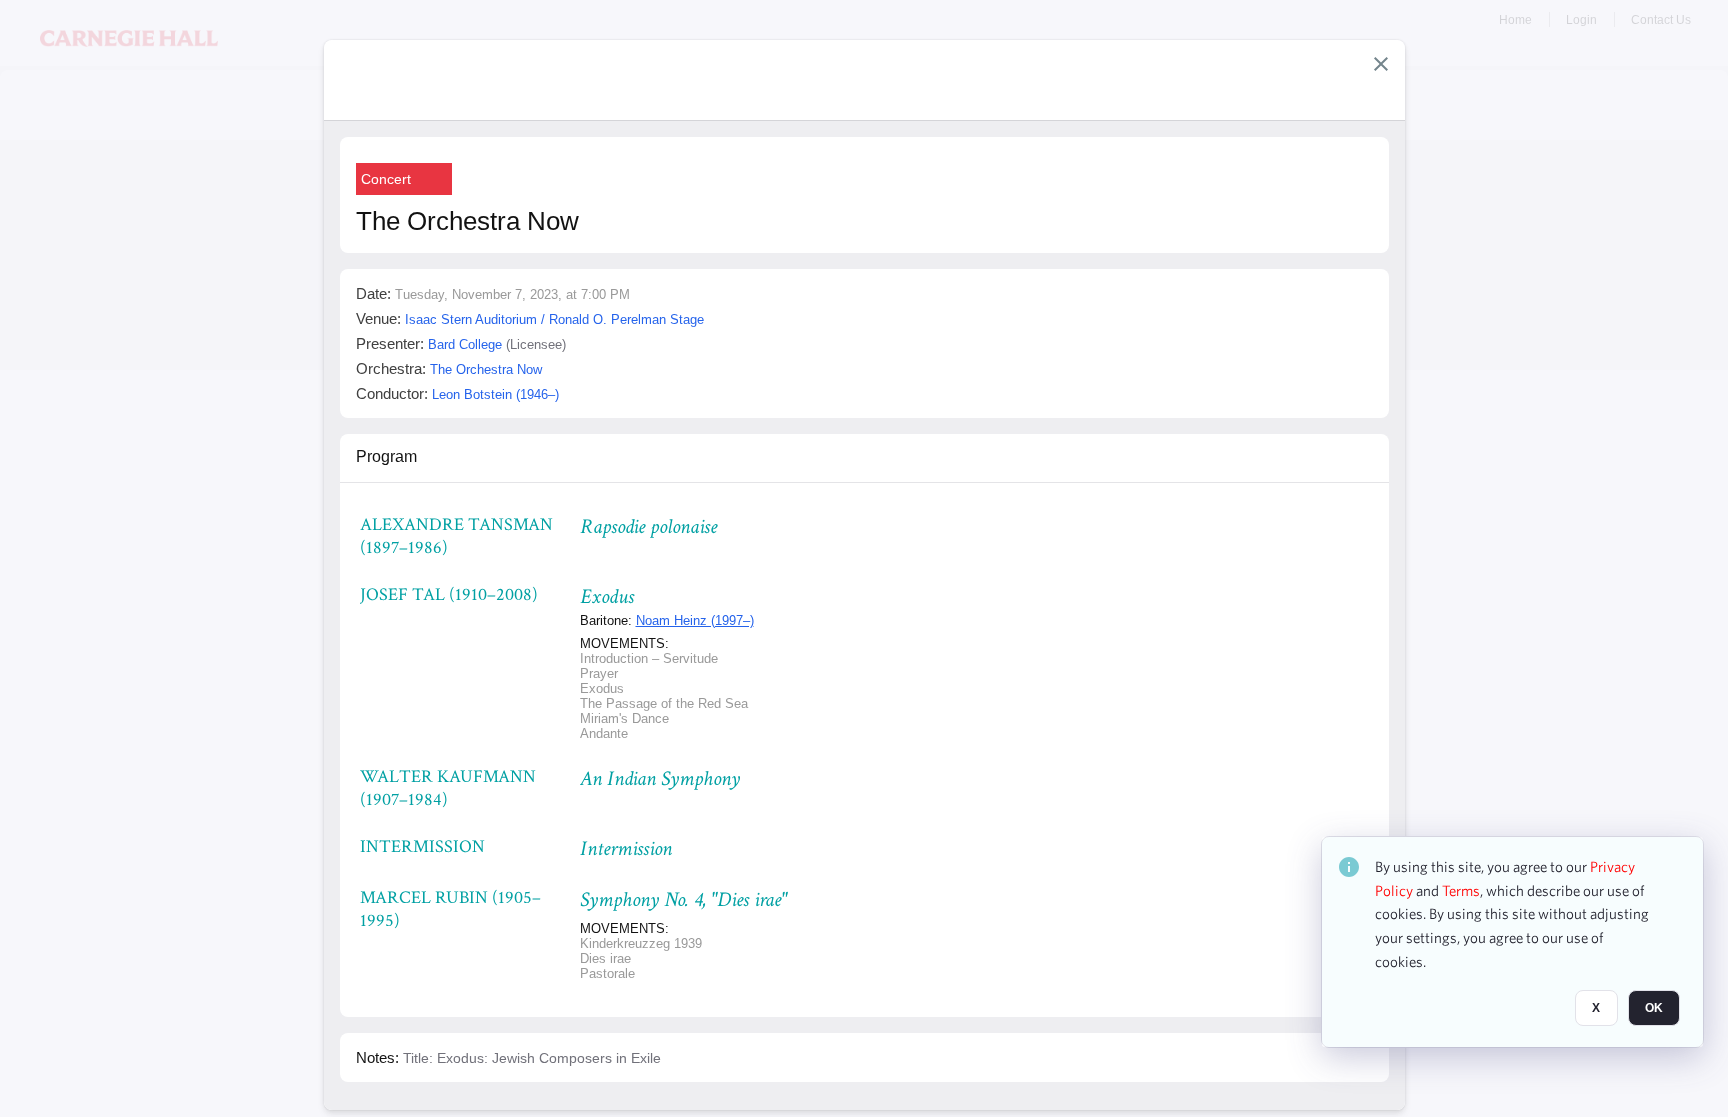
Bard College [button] (465, 344)
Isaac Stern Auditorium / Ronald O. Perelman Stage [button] (554, 319)
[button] (1381, 64)
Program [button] (386, 456)
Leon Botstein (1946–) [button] (495, 394)
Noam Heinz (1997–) (695, 620)
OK (1654, 1008)
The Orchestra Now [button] (486, 369)
